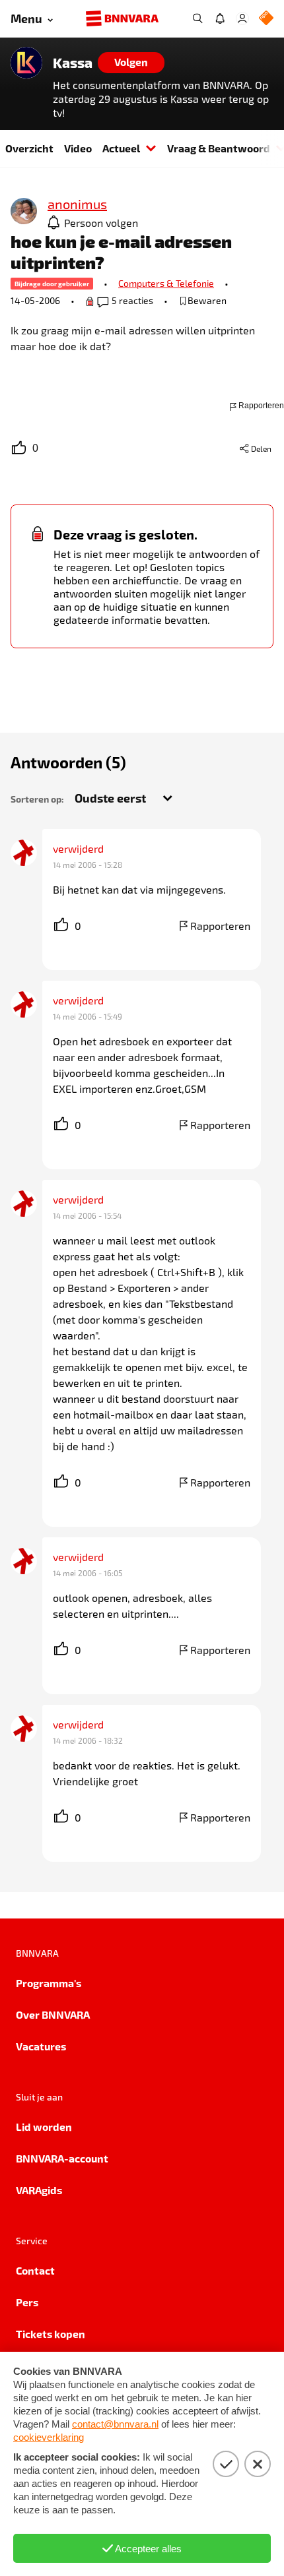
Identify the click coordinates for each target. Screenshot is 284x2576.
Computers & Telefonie (166, 283)
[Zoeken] (197, 18)
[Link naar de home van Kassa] (26, 63)
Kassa (73, 63)
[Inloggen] (242, 18)
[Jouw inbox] (220, 18)
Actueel (121, 148)
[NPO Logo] (266, 19)
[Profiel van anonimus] (24, 212)
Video (78, 148)
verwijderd (78, 848)
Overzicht (29, 148)
